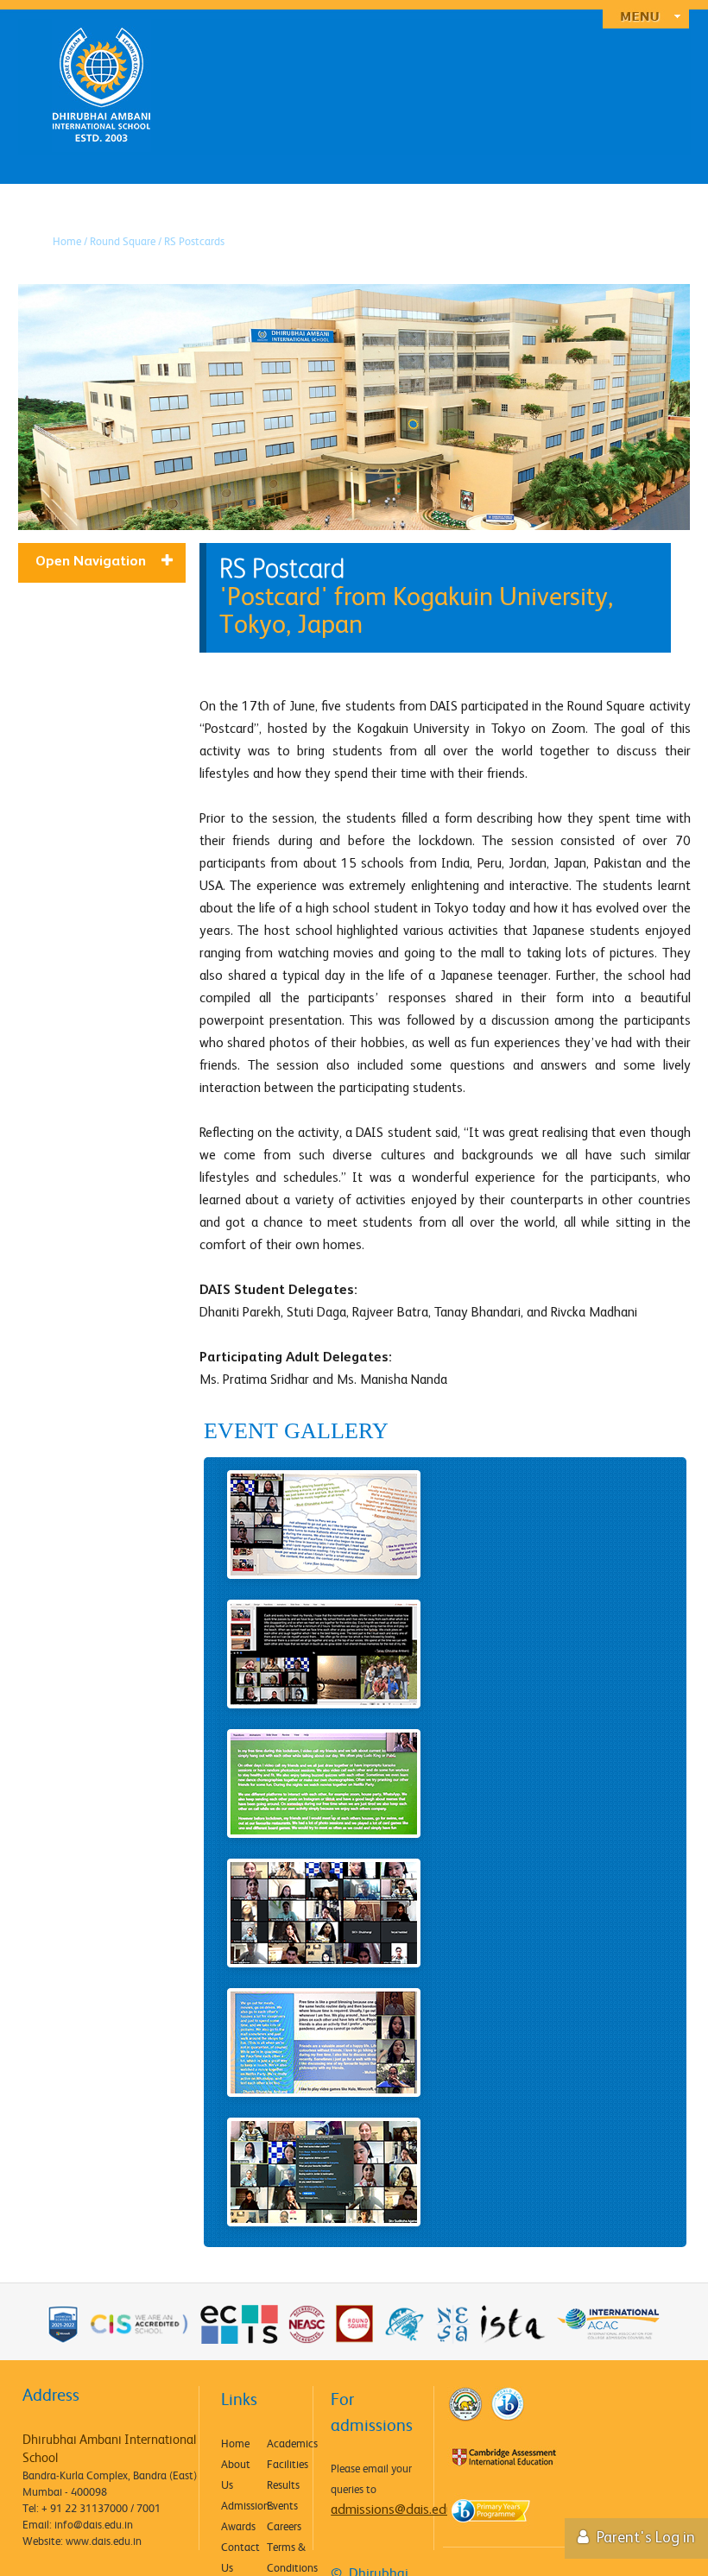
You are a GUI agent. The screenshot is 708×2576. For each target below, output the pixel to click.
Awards (238, 2526)
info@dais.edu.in (94, 2524)
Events (282, 2505)
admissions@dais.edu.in (398, 2510)
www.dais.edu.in (104, 2541)
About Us (236, 2474)
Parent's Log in (644, 2538)
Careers (284, 2526)
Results (283, 2484)
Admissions (243, 2505)
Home (235, 2443)
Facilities (288, 2464)
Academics (289, 2443)
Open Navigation (91, 562)
